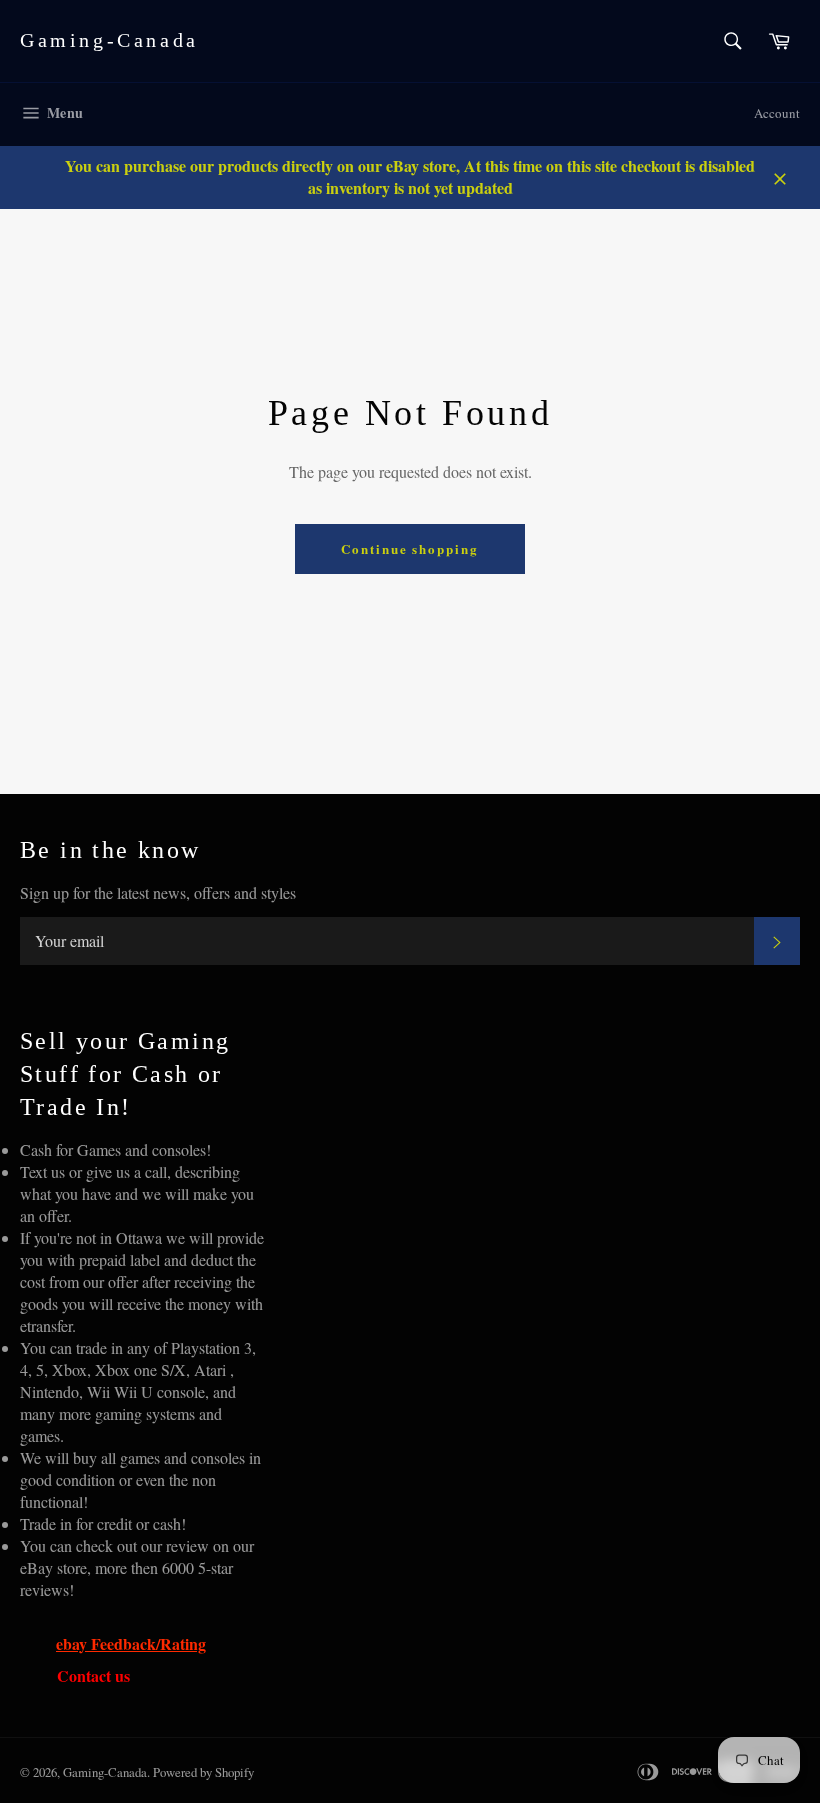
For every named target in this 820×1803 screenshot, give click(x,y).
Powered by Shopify (203, 1772)
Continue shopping (410, 548)
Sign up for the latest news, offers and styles (158, 892)
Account (777, 113)
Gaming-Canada (109, 40)
